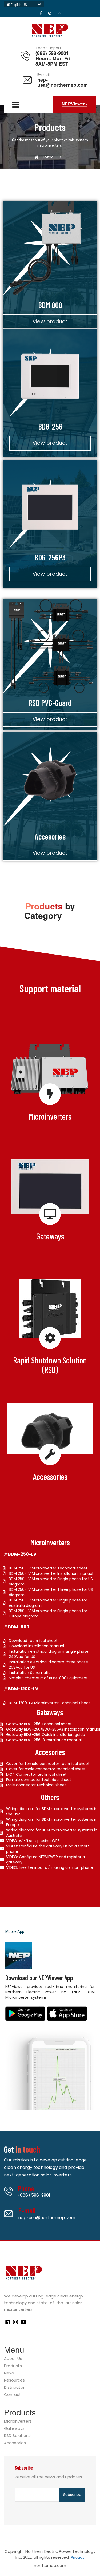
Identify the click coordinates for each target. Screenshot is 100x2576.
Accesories (15, 2443)
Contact (13, 2395)
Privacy (78, 2557)
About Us (13, 2359)
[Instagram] (15, 2324)
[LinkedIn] (7, 2324)
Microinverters (18, 2421)
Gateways (14, 2429)
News (9, 2373)
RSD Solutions (17, 2436)
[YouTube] (24, 2324)
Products (13, 2366)
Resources (14, 2380)
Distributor (14, 2388)
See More (48, 1118)
